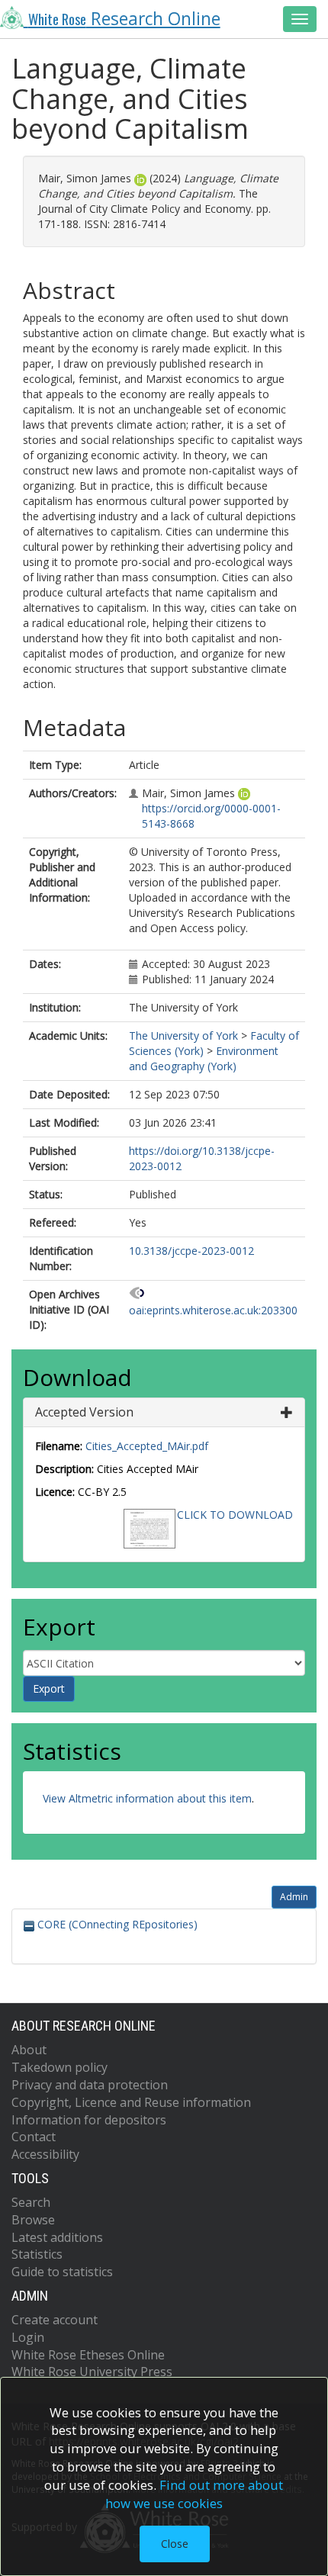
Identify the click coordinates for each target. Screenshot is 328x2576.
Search (31, 2202)
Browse (33, 2220)
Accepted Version (84, 1412)
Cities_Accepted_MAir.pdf (147, 1446)
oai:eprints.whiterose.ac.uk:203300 (213, 1310)
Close (175, 2544)
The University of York (183, 1036)
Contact (34, 2137)
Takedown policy (59, 2067)
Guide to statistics (62, 2272)
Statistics (37, 2254)
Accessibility (45, 2154)
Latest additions (57, 2237)
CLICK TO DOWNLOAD (235, 1515)
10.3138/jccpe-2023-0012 (191, 1251)
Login (28, 2337)
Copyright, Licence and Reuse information (131, 2102)
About (29, 2050)
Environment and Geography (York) (204, 1058)
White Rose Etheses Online (88, 2355)
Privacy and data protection (90, 2085)
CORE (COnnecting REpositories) (116, 1924)
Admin (294, 1897)
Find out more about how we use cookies (195, 2494)
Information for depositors (89, 2120)
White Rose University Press (92, 2372)
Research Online (124, 19)
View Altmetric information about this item (147, 1798)
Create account (55, 2320)
